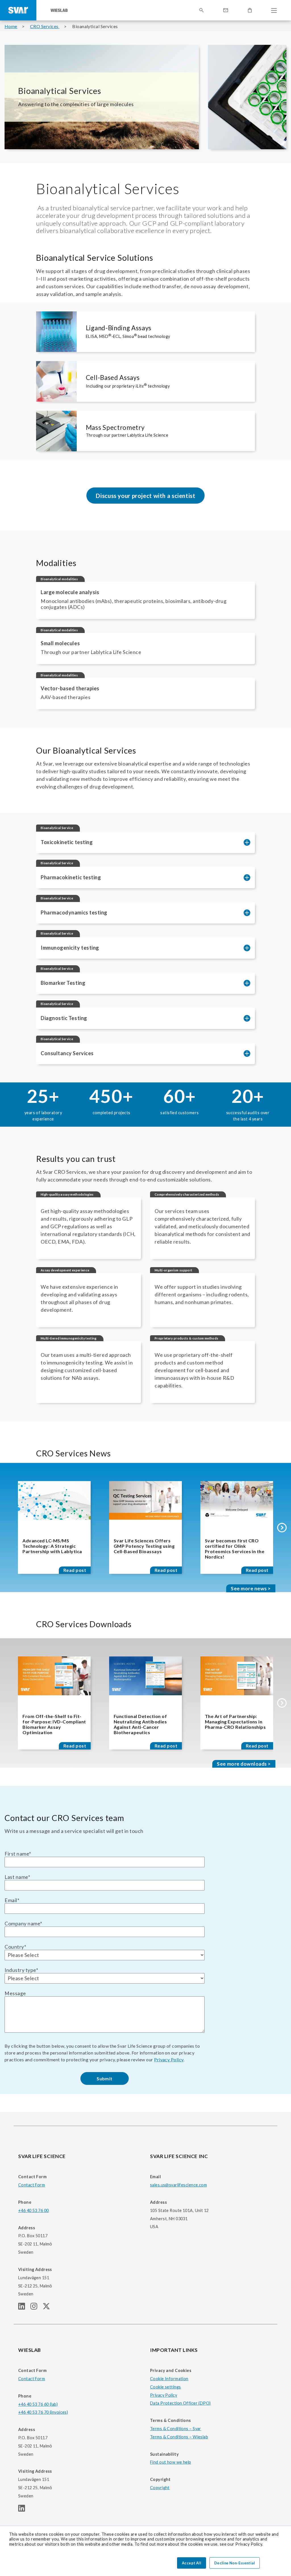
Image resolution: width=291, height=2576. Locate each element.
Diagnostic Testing (64, 1018)
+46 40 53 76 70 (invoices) (43, 2412)
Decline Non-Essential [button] (235, 2563)
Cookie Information (169, 2379)
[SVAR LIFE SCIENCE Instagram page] (37, 2308)
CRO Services (45, 26)
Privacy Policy (169, 2059)
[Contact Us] (226, 10)
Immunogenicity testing (70, 948)
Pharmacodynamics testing (74, 912)
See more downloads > (244, 1764)
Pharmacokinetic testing (71, 877)
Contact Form (32, 2185)
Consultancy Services (67, 1053)
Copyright (160, 2488)
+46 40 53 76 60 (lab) (38, 2404)
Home (11, 26)
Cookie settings (165, 2387)
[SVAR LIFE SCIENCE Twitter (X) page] (49, 2308)
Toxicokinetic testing (67, 842)
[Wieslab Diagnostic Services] (59, 10)
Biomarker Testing (63, 983)
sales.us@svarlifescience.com (178, 2185)
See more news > (251, 1588)
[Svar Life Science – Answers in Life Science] (18, 10)
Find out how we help (171, 2462)
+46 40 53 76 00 (33, 2210)
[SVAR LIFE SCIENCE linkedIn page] (24, 2308)
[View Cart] (250, 10)
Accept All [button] (192, 2563)
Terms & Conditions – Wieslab (179, 2437)
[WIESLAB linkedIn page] (24, 2510)
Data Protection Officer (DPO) (180, 2403)
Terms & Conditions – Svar (176, 2429)
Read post (75, 1570)
